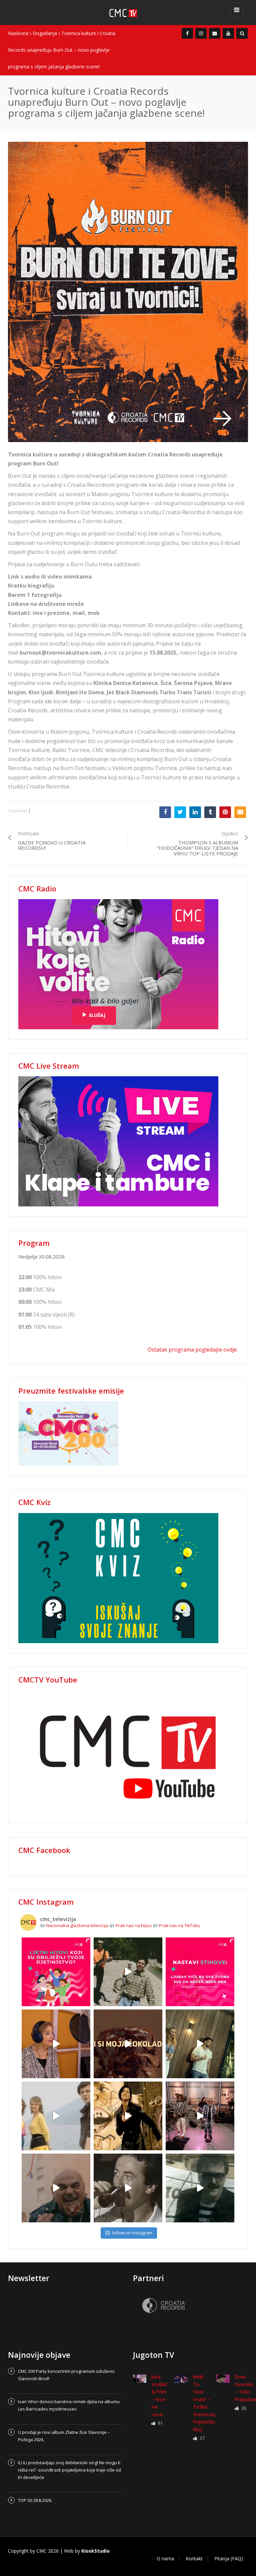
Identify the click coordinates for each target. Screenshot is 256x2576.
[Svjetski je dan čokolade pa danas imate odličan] (128, 2044)
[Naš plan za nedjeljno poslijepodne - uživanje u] (56, 2116)
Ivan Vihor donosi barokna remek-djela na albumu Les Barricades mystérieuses (69, 2405)
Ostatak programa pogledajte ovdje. (193, 1350)
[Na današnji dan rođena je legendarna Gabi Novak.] (56, 2044)
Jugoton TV (153, 2355)
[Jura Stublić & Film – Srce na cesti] (140, 2378)
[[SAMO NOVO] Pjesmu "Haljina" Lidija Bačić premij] (200, 2044)
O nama (165, 2558)
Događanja (45, 33)
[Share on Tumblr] (210, 812)
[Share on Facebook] (165, 812)
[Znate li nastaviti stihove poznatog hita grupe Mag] (200, 1972)
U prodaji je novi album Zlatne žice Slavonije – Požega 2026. (64, 2436)
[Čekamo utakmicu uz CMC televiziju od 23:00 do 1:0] (200, 2188)
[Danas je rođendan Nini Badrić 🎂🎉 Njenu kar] (128, 2116)
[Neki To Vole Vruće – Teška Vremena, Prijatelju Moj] (181, 2378)
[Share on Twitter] (180, 812)
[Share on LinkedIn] (195, 812)
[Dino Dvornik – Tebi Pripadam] (223, 2378)
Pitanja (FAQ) (229, 2558)
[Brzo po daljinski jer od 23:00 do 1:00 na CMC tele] (56, 2188)
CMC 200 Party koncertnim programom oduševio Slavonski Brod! (66, 2375)
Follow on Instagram (132, 2233)
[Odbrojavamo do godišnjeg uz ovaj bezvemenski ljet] (128, 1972)
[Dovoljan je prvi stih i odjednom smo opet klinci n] (56, 1972)
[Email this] (240, 812)
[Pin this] (225, 812)
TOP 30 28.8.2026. (35, 2500)
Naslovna (18, 33)
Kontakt (194, 2558)
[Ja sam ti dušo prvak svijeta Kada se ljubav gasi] (200, 2116)
